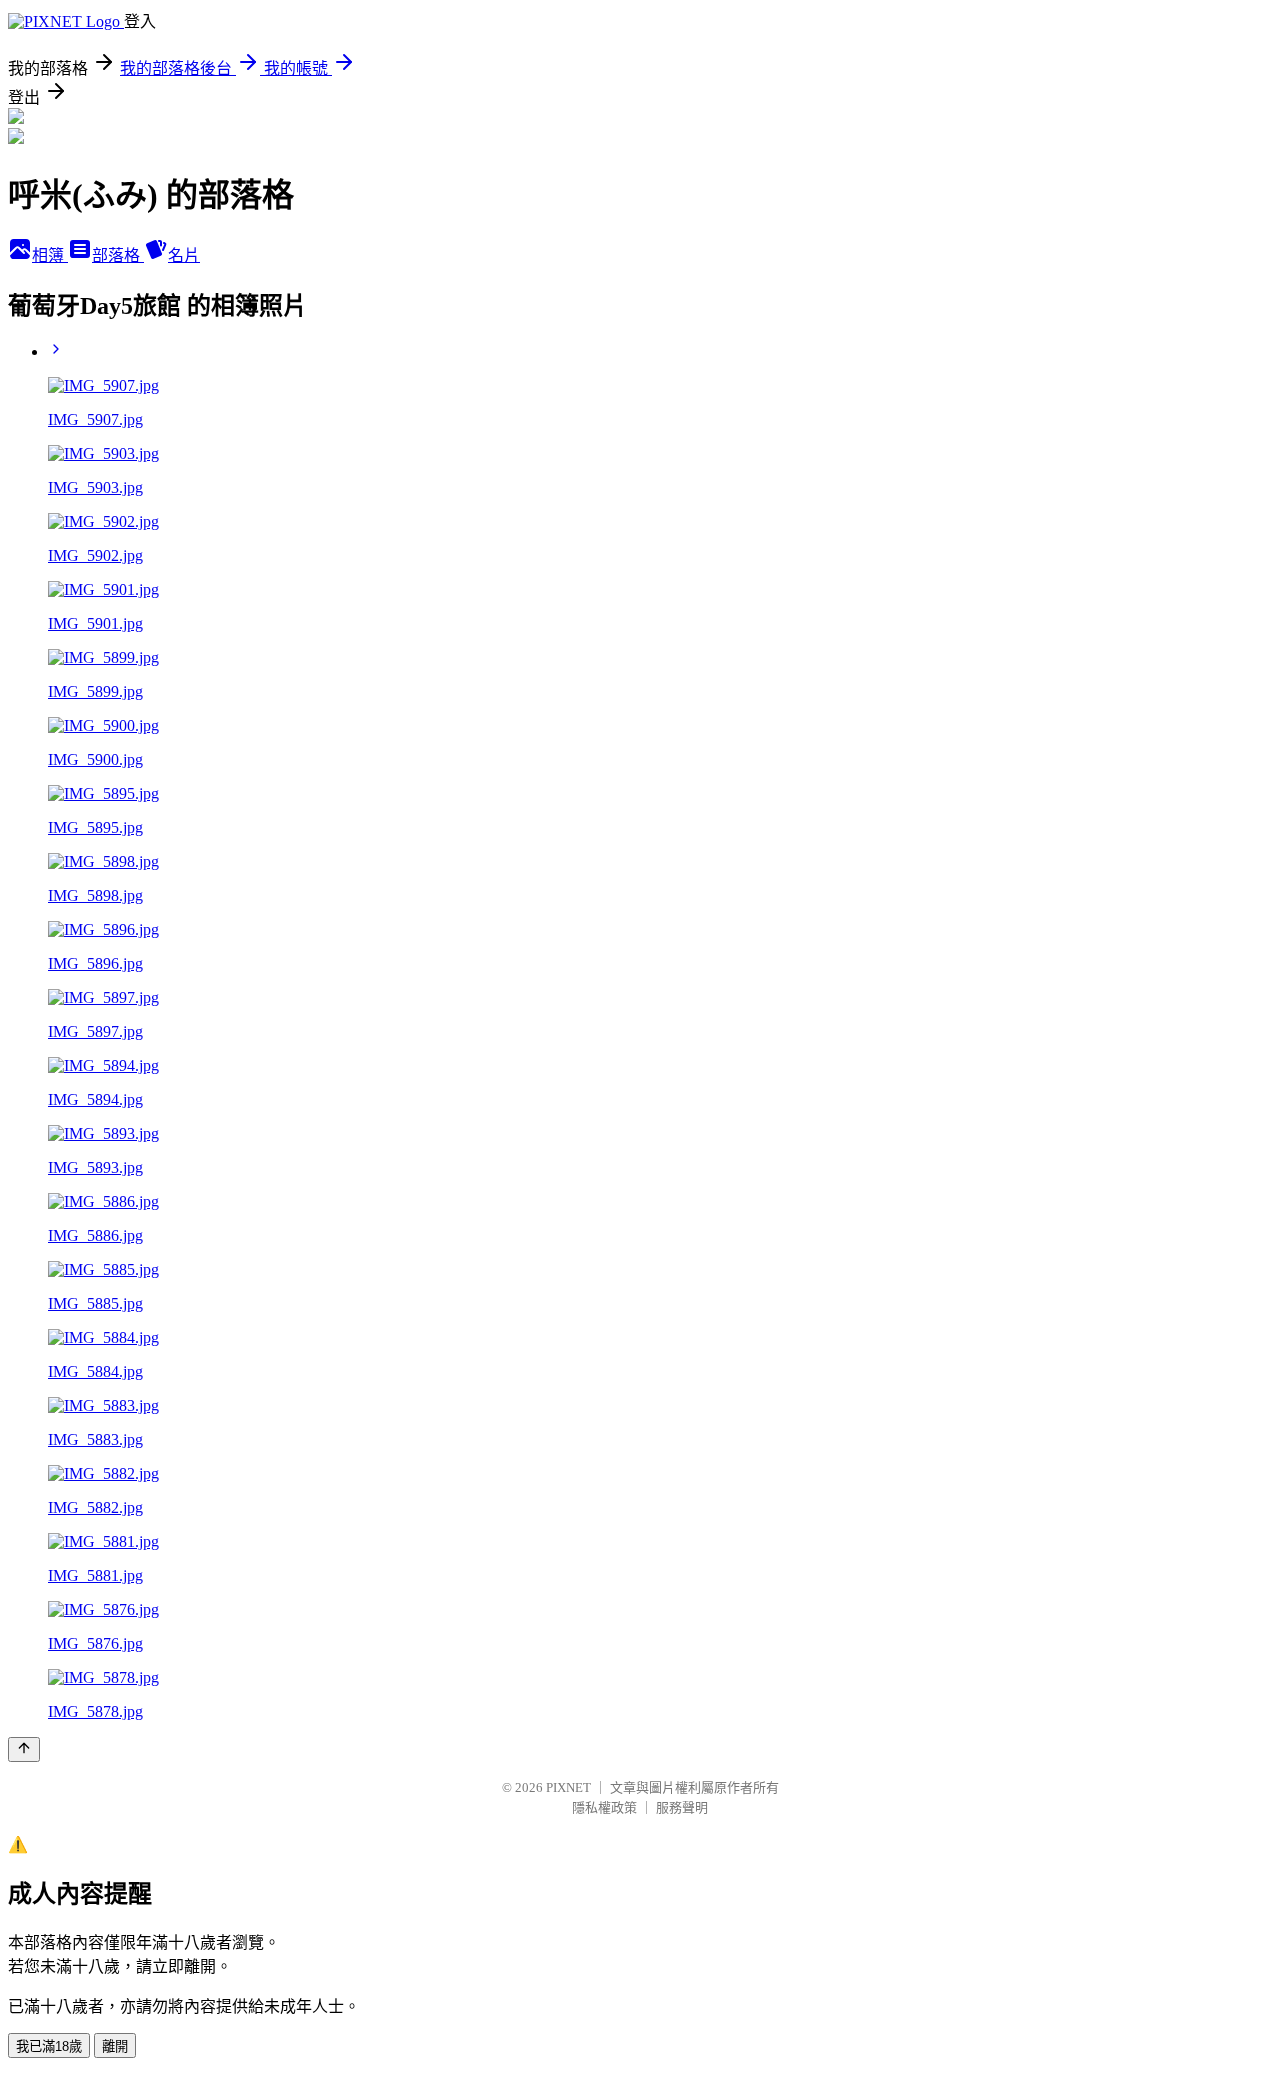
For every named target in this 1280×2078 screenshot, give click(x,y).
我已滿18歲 (49, 2046)
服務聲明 (682, 1807)
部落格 (118, 255)
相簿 (50, 255)
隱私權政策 (604, 1807)
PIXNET (568, 1787)
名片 (184, 255)
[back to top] (24, 1749)
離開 (115, 2046)
